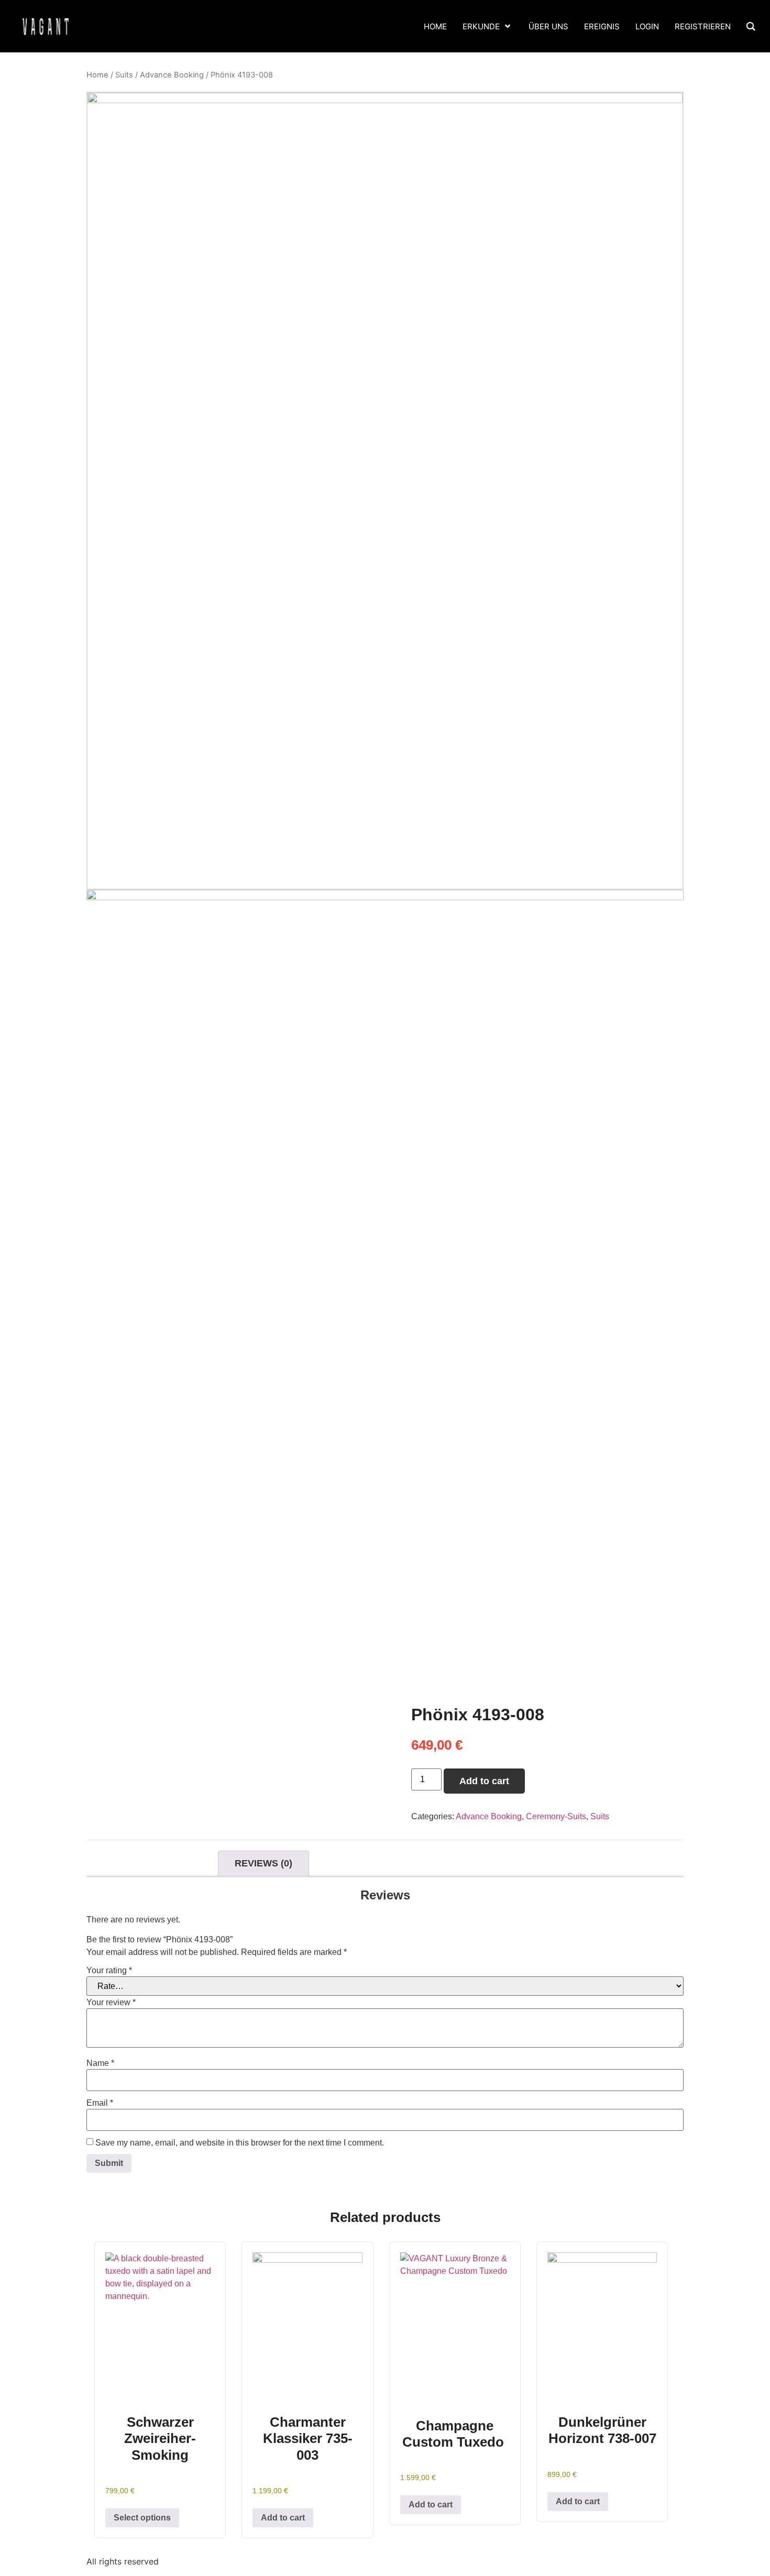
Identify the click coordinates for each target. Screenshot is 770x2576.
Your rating (109, 1971)
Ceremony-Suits (556, 1816)
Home (97, 75)
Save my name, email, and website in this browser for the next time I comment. (240, 2143)
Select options (142, 2518)
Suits (124, 75)
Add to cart (484, 1781)
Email (100, 2103)
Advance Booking (172, 75)
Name (100, 2063)
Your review (111, 2003)
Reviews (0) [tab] (263, 1863)
